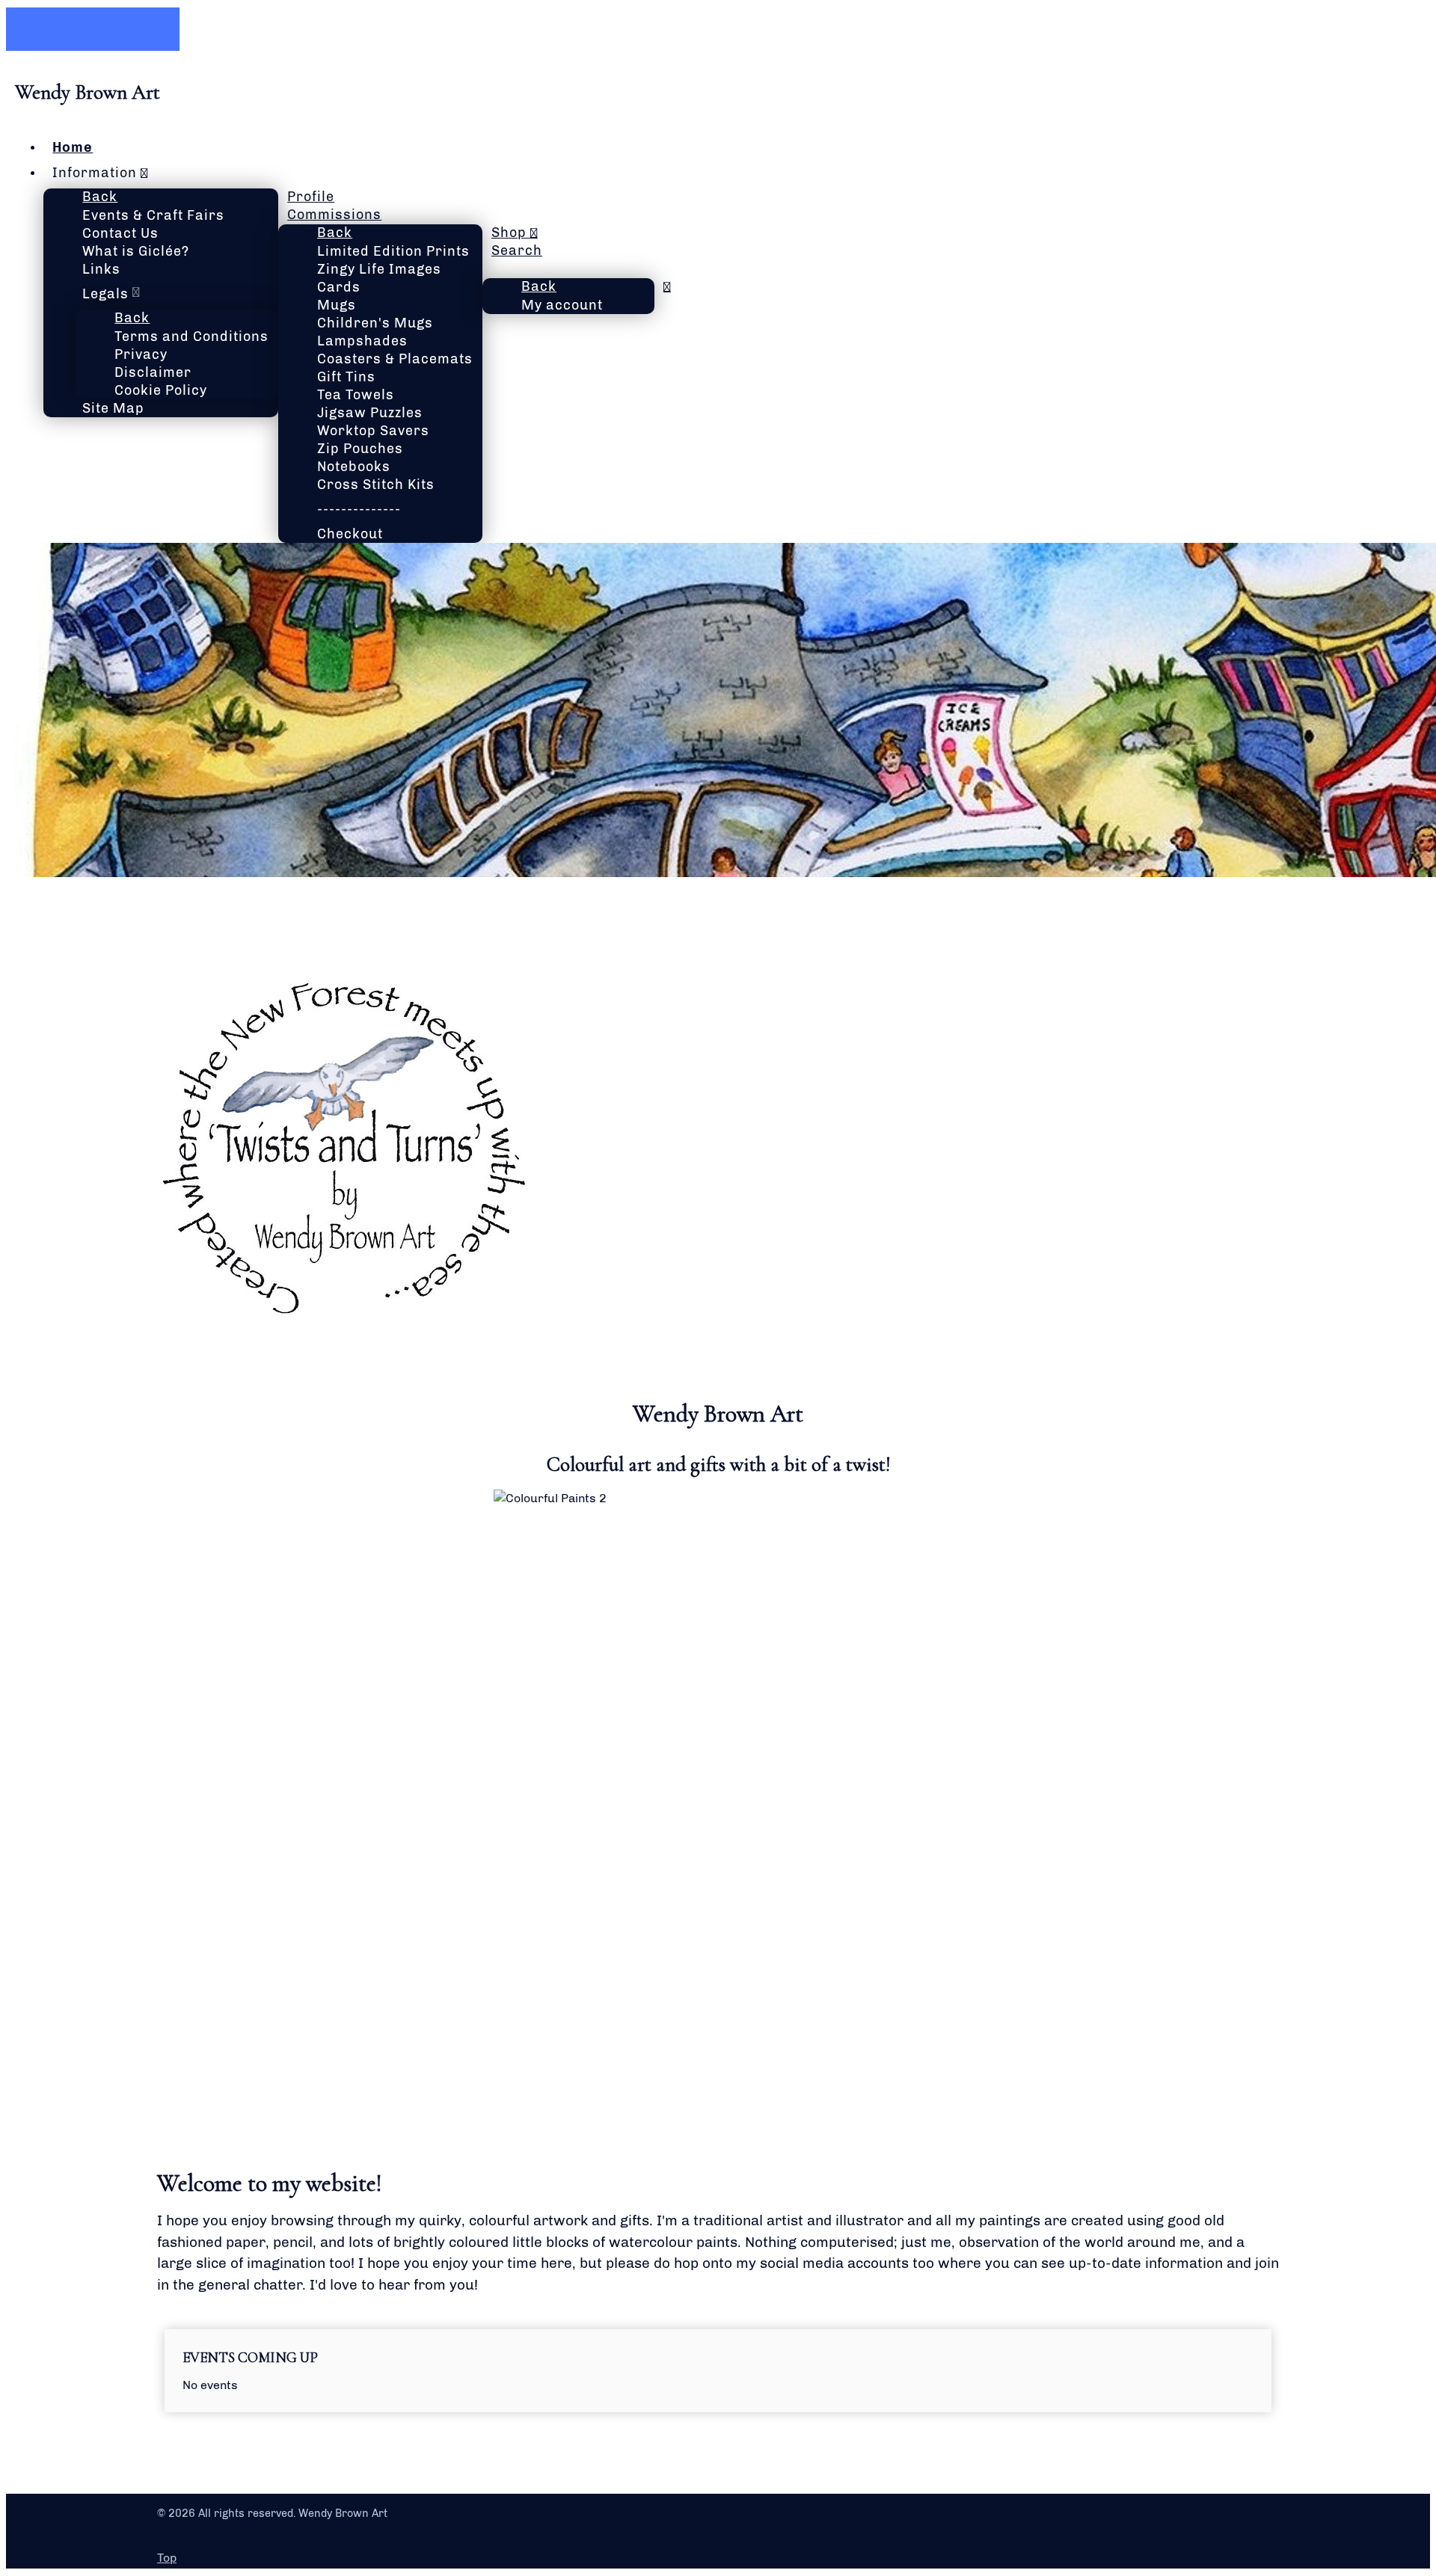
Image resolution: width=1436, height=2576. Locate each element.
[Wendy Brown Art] (344, 1328)
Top (167, 2558)
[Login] (668, 286)
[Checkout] (492, 268)
